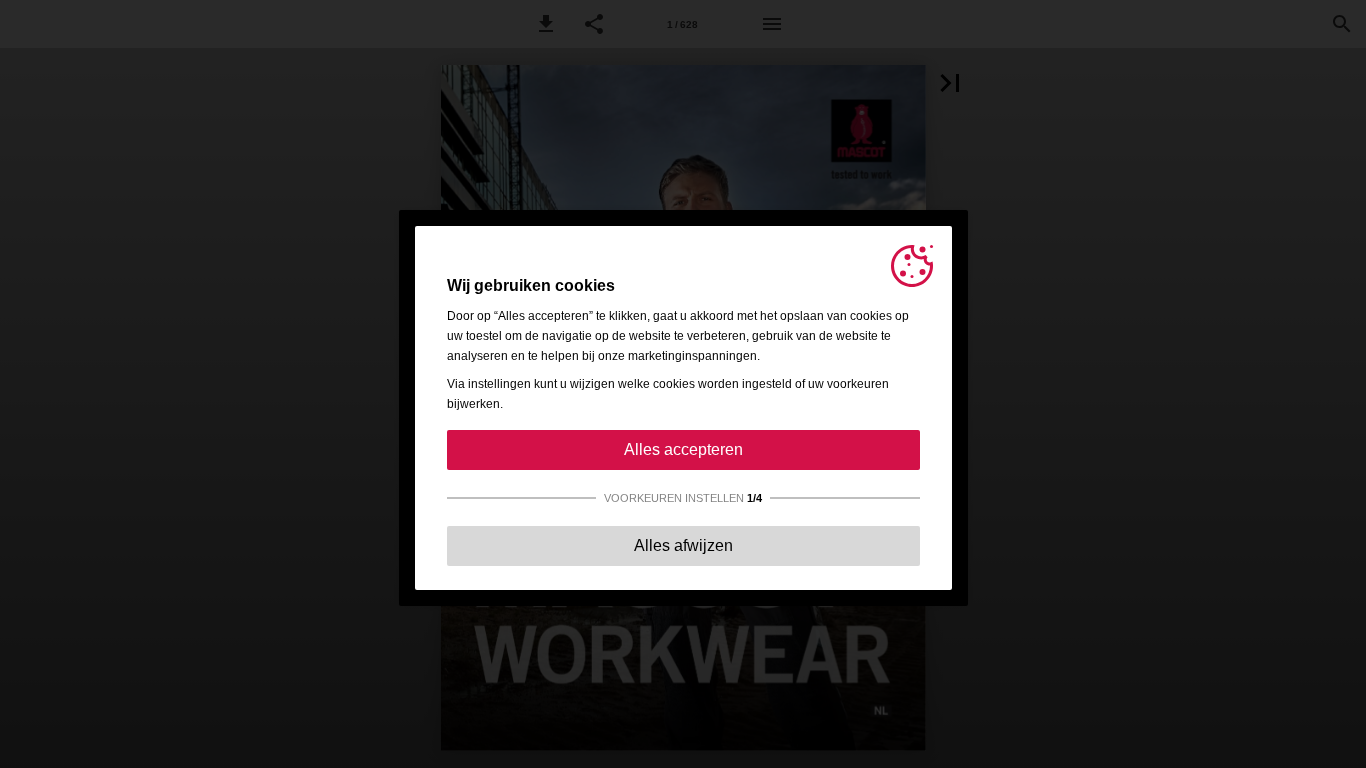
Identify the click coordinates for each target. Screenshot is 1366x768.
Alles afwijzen (683, 545)
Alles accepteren (683, 449)
